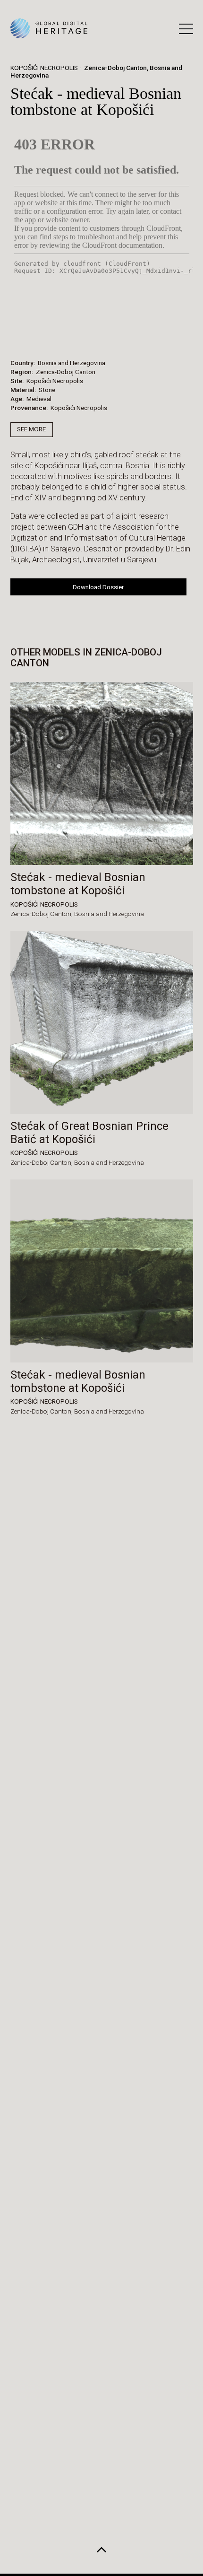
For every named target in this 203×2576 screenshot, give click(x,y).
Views (131, 333)
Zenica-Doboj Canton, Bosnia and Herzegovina (97, 71)
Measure (38, 333)
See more (31, 429)
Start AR (86, 333)
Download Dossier (98, 587)
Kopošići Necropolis (44, 68)
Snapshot (178, 333)
